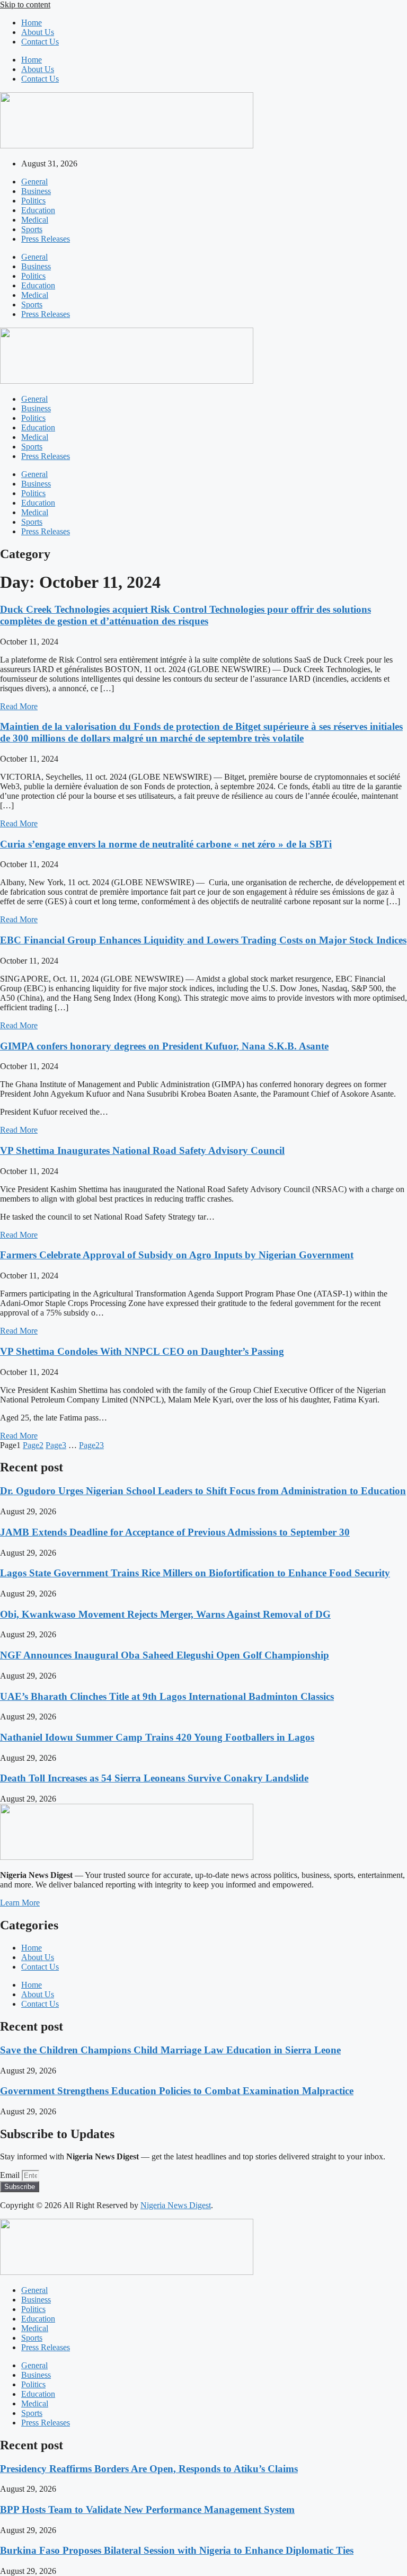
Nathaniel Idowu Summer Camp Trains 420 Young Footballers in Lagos (157, 1737)
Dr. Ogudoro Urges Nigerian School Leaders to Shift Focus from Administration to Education (203, 1491)
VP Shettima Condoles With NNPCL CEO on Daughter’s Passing (142, 1351)
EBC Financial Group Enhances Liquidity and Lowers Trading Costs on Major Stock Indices (203, 940)
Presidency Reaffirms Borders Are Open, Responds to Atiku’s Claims (149, 2469)
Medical (35, 220)
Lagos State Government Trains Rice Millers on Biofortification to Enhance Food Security (195, 1573)
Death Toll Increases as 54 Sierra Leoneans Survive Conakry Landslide (154, 1778)
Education (38, 210)
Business (36, 191)
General (34, 182)
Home (32, 23)
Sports (32, 229)
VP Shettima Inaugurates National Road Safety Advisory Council (142, 1150)
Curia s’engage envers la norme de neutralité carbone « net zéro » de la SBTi (166, 844)
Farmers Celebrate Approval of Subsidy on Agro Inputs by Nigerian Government (177, 1255)
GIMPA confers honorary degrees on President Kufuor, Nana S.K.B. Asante (164, 1046)
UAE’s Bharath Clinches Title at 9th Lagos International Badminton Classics (167, 1696)
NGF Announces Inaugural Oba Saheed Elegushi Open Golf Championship (165, 1655)
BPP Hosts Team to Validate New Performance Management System (147, 2509)
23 (91, 1445)
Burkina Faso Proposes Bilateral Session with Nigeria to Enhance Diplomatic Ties (177, 2550)
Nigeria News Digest (176, 2205)
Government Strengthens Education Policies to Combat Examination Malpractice (177, 2091)
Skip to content (25, 5)
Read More (19, 706)
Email (11, 2175)
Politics (33, 201)
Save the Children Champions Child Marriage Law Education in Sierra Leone (170, 2050)
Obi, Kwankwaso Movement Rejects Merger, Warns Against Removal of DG (165, 1614)
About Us (38, 32)
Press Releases (46, 239)
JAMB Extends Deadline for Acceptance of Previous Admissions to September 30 (175, 1532)
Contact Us (40, 42)
